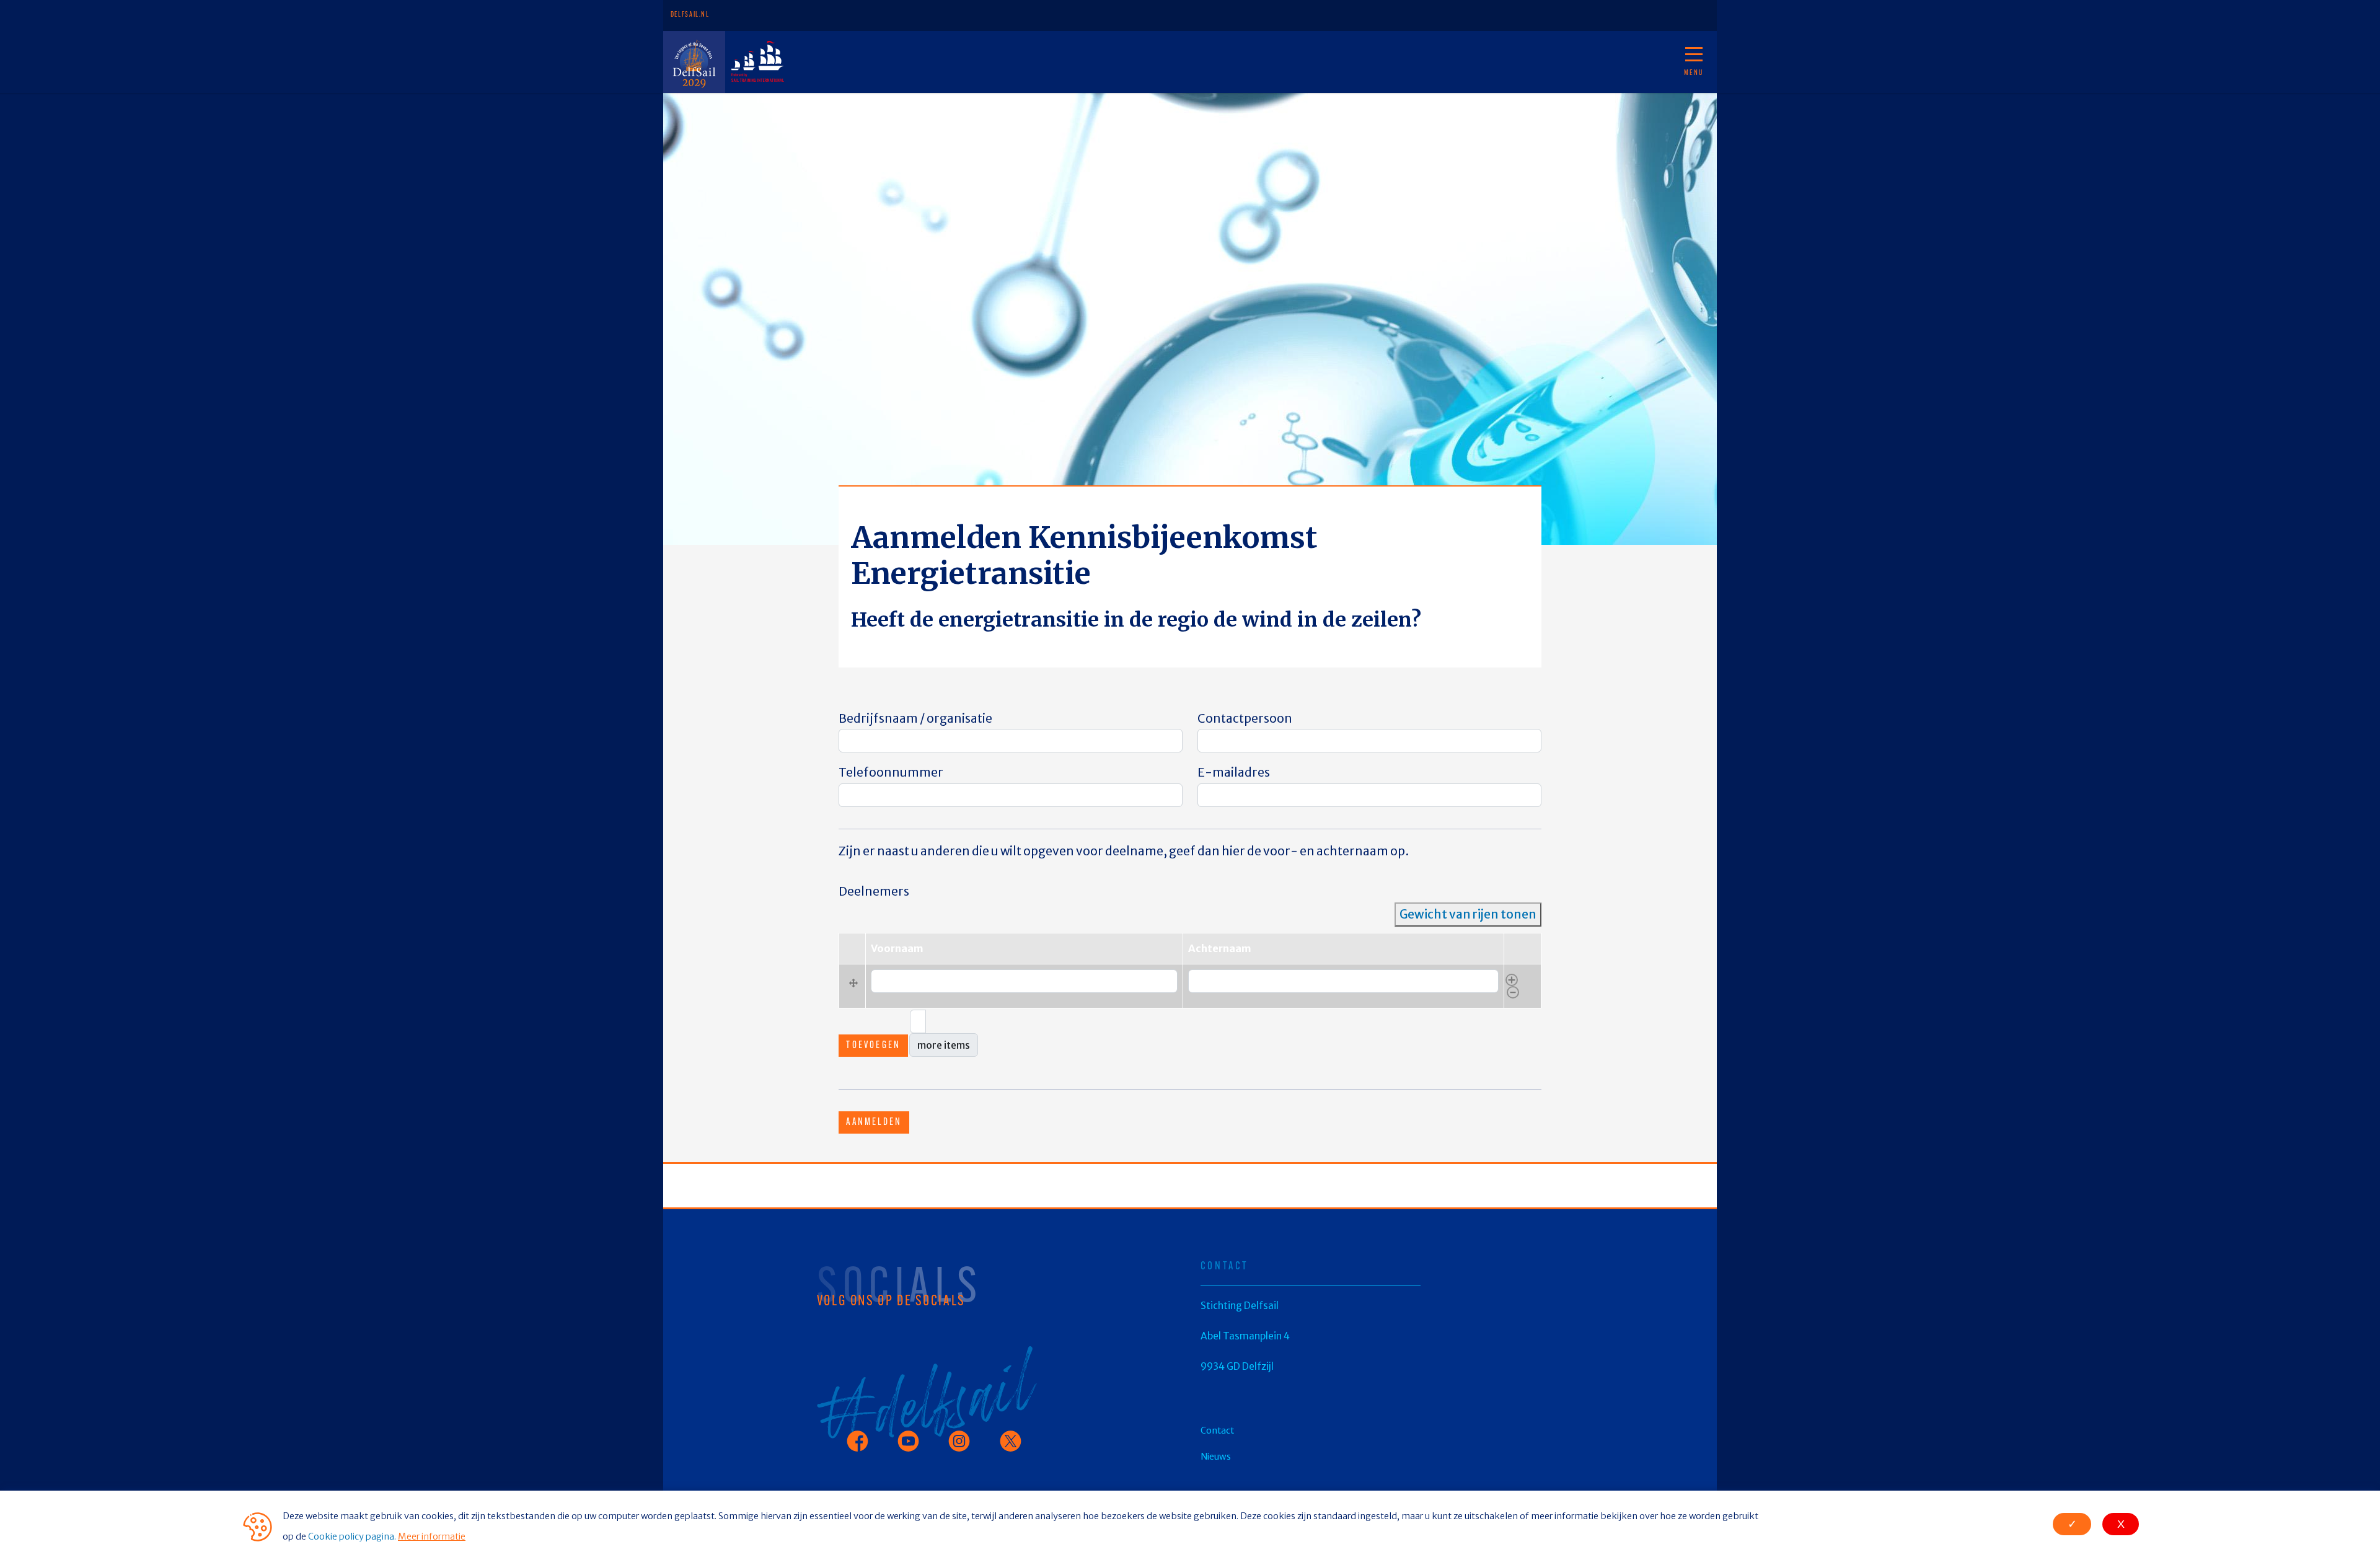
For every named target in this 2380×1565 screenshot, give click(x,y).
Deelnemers (874, 891)
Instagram (963, 1435)
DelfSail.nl (690, 15)
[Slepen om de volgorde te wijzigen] (852, 986)
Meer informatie (432, 1536)
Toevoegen (873, 1046)
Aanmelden (874, 1122)
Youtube (907, 1435)
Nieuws (938, 62)
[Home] (694, 62)
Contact (981, 62)
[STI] (756, 62)
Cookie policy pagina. (352, 1536)
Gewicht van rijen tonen (1468, 914)
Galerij (879, 62)
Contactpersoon (1245, 718)
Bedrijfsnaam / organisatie (915, 718)
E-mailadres (1234, 772)
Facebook (859, 1435)
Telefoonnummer (891, 772)
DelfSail (817, 62)
